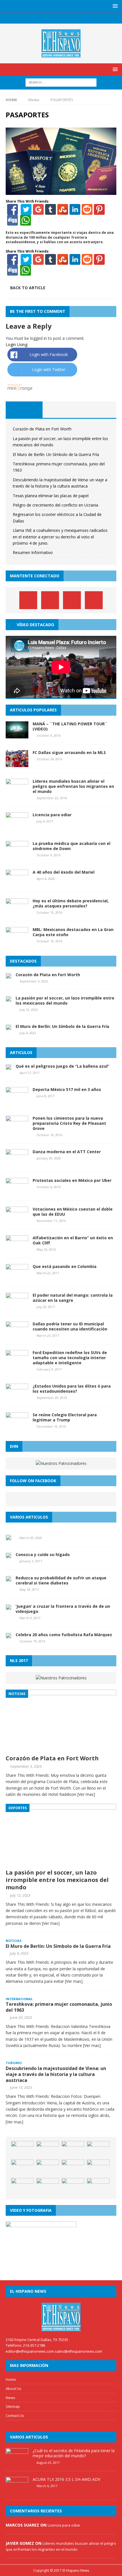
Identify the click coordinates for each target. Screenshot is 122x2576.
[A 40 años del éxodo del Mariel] (17, 883)
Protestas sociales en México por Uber (72, 1180)
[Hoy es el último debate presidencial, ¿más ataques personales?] (17, 912)
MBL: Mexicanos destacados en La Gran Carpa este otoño (73, 932)
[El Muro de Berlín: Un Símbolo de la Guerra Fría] (9, 1027)
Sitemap (13, 2406)
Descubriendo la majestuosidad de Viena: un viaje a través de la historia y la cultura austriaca (56, 2074)
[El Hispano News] (61, 2317)
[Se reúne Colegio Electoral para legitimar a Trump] (17, 1426)
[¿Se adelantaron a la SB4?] (98, 2186)
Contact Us (15, 2415)
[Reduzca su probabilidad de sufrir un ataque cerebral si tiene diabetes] (9, 1578)
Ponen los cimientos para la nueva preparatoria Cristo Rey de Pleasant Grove (69, 1123)
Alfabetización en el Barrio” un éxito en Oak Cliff (73, 1240)
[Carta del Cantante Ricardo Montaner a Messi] (48, 2150)
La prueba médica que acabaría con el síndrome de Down (71, 846)
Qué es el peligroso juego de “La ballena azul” (62, 1066)
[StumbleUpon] (63, 212)
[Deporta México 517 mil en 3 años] (17, 1100)
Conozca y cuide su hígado (43, 1554)
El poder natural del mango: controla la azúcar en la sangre (73, 1298)
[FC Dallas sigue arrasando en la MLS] (17, 764)
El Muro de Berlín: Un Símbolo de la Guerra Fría (56, 454)
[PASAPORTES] (61, 191)
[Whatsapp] (25, 223)
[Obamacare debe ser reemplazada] (22, 2168)
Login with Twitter (49, 369)
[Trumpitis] (48, 2186)
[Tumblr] (51, 212)
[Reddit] (87, 212)
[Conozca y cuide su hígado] (9, 1555)
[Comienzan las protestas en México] (73, 2168)
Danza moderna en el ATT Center (67, 1152)
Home (11, 2379)
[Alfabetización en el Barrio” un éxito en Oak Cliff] (17, 1249)
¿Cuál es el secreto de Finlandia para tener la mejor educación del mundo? (74, 2453)
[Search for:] (61, 82)
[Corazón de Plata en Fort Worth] (9, 975)
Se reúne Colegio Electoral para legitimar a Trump (65, 1417)
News (10, 2398)
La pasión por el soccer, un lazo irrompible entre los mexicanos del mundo (65, 1000)
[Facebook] (12, 212)
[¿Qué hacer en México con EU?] (98, 2150)
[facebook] (44, 18)
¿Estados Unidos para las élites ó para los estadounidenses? (72, 1389)
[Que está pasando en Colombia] (17, 1278)
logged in (38, 338)
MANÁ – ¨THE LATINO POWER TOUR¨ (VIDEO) (70, 726)
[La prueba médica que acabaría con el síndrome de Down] (17, 855)
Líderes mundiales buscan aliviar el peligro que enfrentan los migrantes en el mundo (73, 786)
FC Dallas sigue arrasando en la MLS (69, 752)
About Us (13, 2388)
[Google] (38, 212)
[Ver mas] (86, 1794)
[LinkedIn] (75, 212)
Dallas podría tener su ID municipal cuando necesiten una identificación (70, 1326)
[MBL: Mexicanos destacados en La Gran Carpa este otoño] (17, 941)
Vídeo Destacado (35, 625)
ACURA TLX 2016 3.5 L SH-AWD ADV (66, 2479)
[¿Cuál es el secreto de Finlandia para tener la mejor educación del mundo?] (17, 2462)
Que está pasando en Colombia (65, 1266)
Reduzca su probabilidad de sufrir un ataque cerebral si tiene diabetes (61, 1580)
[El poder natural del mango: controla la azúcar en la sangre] (17, 1306)
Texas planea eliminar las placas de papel (51, 496)
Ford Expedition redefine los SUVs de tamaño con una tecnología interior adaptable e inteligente (70, 1358)
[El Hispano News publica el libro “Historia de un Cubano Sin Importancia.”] (98, 2168)
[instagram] (78, 18)
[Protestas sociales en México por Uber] (17, 1192)
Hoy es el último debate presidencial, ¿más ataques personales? (71, 903)
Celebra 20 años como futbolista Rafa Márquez (64, 1635)
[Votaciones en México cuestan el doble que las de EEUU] (17, 1220)
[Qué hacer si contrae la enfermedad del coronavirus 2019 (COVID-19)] (48, 2168)
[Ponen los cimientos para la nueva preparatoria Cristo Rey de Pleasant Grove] (17, 1129)
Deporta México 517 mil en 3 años (67, 1089)
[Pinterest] (67, 18)
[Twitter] (26, 212)
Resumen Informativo (33, 552)
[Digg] (12, 223)
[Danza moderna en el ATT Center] (17, 1163)
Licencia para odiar (52, 815)
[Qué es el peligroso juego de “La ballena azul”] (9, 1067)
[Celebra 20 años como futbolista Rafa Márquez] (9, 1635)
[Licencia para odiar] (17, 826)
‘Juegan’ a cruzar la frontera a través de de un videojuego (63, 1609)
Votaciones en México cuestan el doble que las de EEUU (73, 1212)
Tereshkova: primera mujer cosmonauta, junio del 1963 (59, 2007)
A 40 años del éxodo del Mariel (64, 872)
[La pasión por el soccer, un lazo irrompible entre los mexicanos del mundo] (9, 998)
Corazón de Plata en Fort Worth (42, 429)
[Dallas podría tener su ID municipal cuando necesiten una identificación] (17, 1335)
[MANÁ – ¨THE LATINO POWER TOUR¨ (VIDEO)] (17, 735)
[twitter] (55, 18)
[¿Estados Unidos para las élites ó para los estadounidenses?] (17, 1397)
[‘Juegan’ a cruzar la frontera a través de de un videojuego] (9, 1607)
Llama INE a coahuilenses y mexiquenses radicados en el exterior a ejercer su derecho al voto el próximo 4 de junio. (60, 537)
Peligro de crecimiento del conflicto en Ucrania (55, 505)
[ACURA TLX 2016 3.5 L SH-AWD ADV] (17, 2491)
